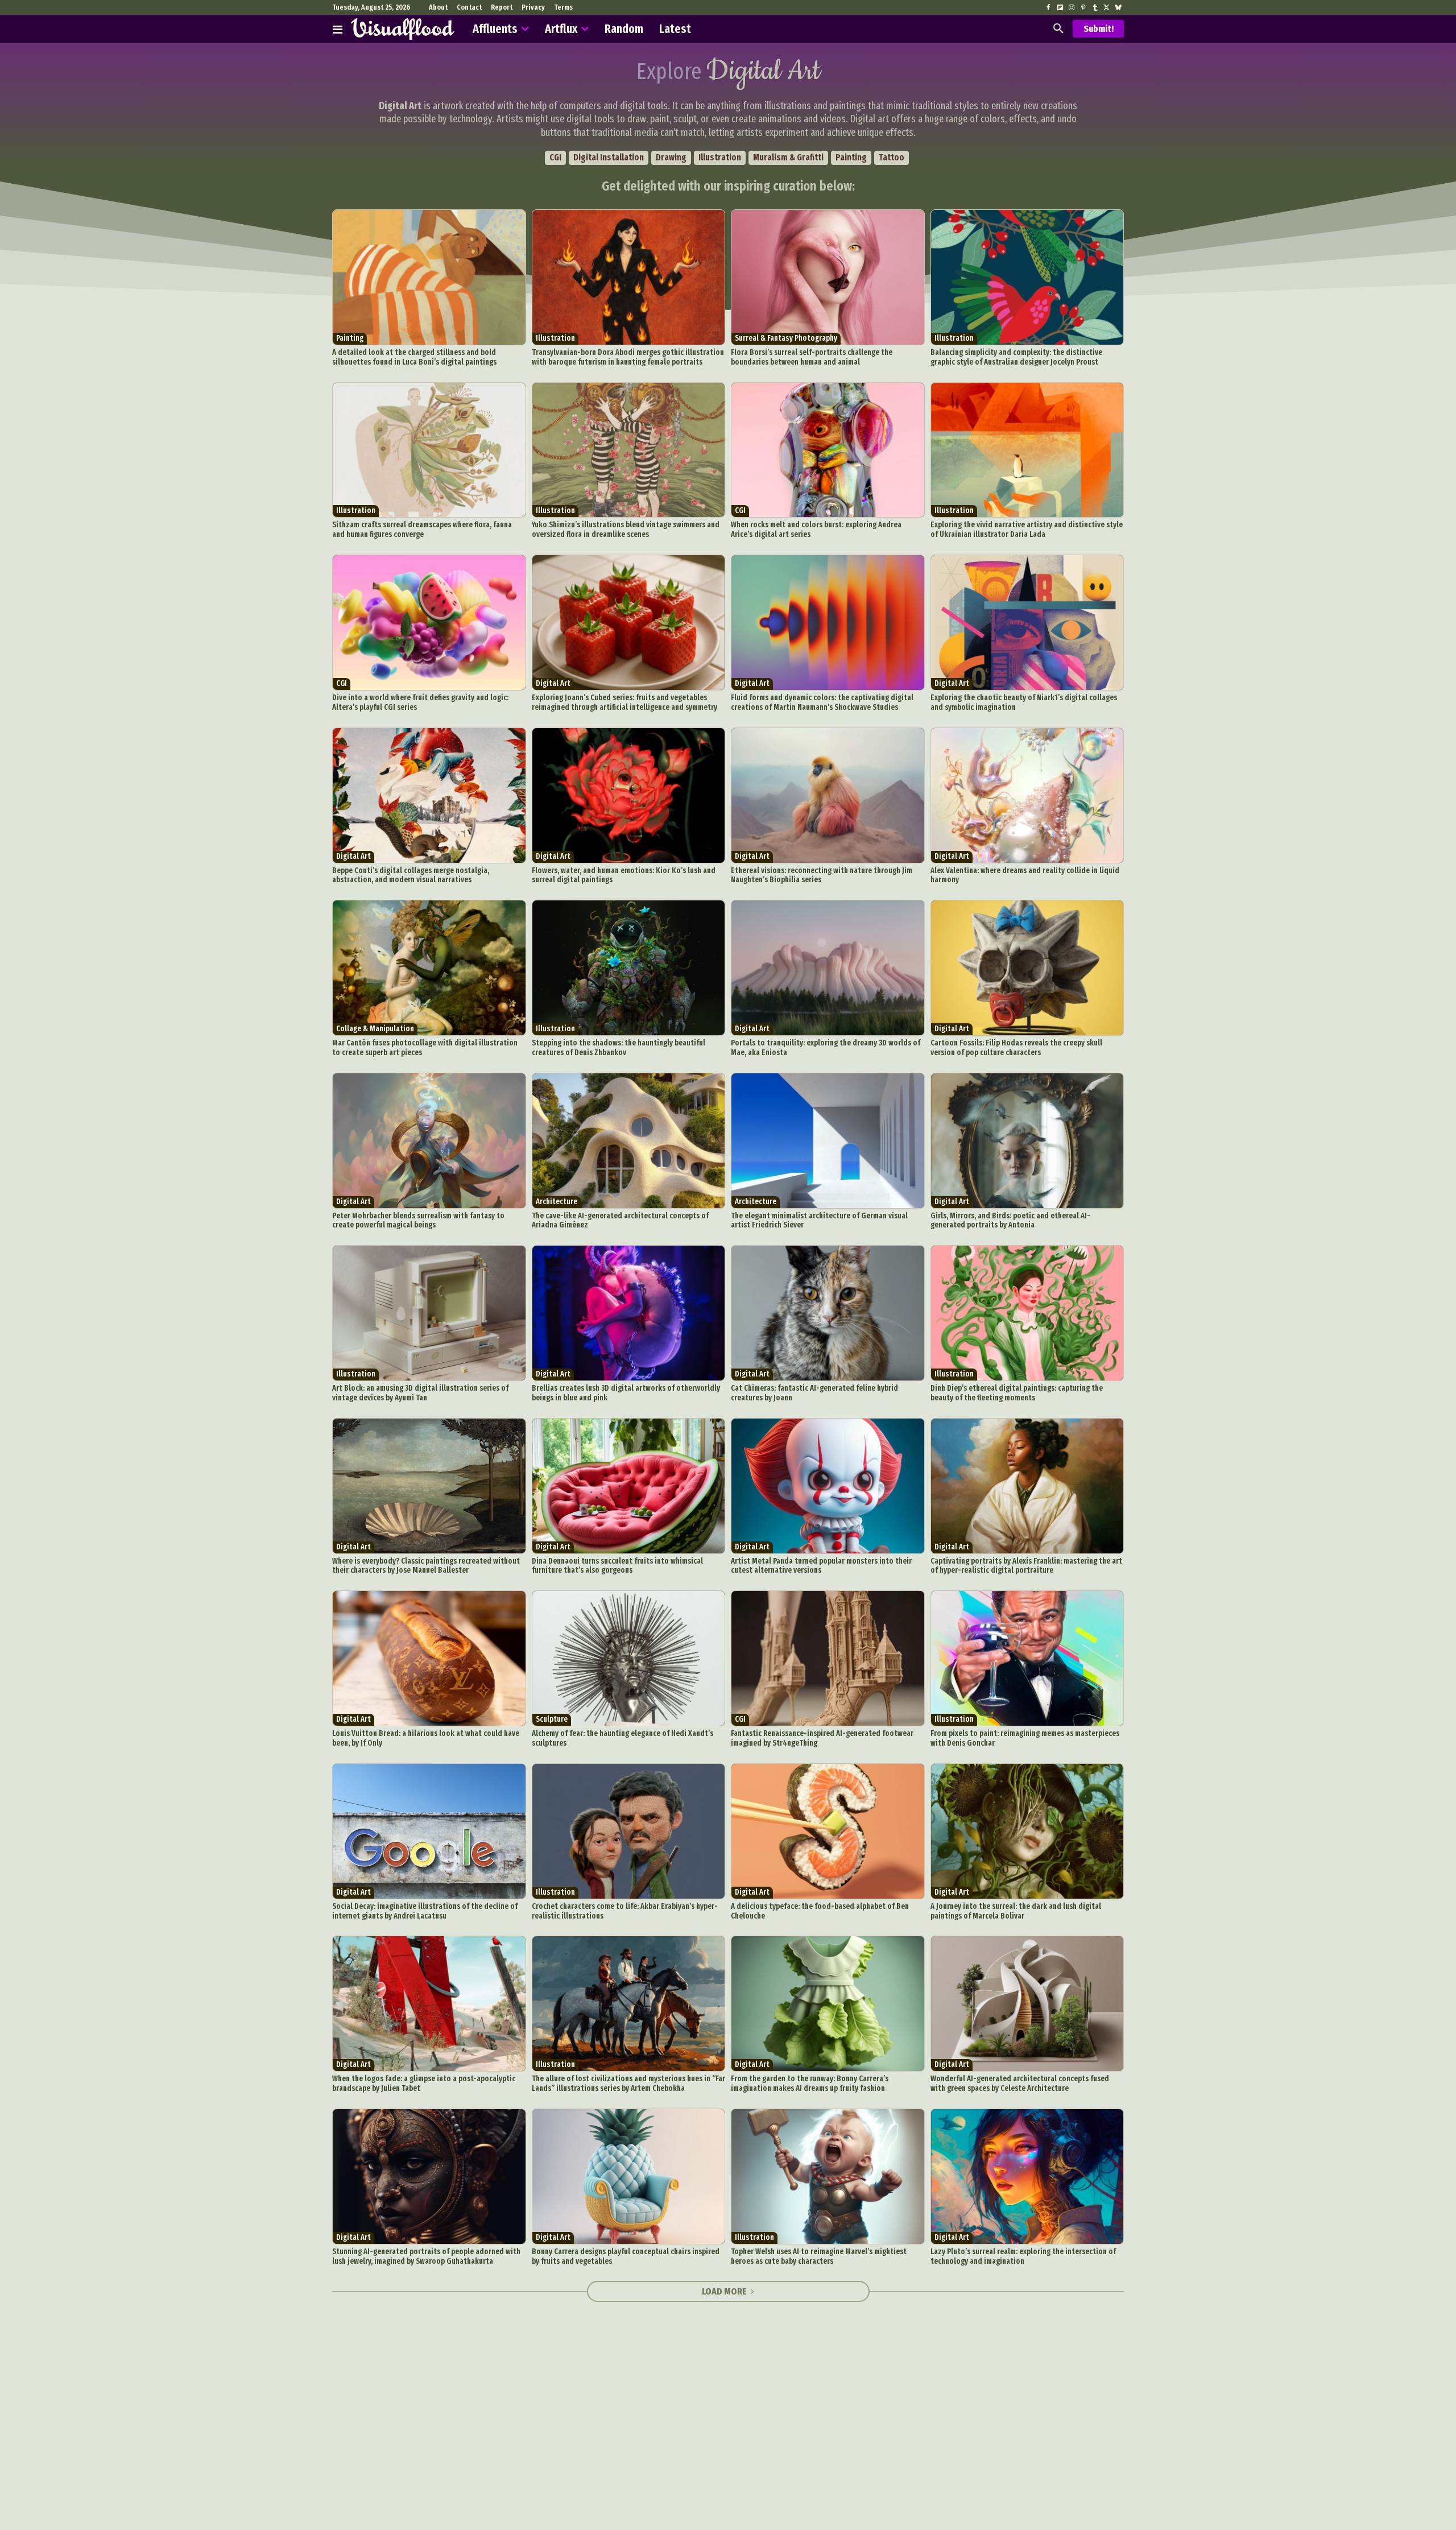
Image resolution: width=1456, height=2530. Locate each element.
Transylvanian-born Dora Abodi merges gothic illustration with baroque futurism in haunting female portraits (628, 357)
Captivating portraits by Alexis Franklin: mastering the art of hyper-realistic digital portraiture (1026, 1566)
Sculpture (552, 1719)
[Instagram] (1072, 8)
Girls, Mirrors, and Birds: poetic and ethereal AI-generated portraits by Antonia (1010, 1221)
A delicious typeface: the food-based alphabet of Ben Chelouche (820, 1911)
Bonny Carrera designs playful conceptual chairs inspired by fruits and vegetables (626, 2256)
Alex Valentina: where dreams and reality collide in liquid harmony (1025, 875)
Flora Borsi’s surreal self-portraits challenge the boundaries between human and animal (812, 357)
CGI (555, 157)
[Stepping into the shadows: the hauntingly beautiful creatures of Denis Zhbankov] (629, 968)
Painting (851, 157)
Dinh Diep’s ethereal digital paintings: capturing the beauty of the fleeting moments (1017, 1393)
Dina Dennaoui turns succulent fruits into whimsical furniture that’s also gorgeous (617, 1566)
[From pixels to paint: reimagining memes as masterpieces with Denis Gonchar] (1027, 1658)
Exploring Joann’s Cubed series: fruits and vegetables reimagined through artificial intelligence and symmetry (624, 702)
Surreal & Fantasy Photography (786, 338)
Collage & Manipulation (375, 1029)
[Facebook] (1048, 8)
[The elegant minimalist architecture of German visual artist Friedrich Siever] (828, 1141)
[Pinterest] (1083, 8)
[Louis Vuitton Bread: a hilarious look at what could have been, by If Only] (429, 1658)
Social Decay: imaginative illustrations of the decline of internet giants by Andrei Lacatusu (425, 1911)
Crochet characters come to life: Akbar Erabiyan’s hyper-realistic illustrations (625, 1911)
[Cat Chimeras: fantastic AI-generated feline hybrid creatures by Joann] (828, 1313)
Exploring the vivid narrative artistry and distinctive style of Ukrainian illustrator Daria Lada (1027, 530)
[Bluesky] (1118, 8)
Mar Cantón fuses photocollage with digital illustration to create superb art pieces (425, 1048)
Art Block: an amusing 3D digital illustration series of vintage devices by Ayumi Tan (420, 1393)
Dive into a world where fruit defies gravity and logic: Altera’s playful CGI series (420, 702)
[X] (1106, 8)
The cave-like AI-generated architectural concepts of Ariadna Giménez (620, 1221)
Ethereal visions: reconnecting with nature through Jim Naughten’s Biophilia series (822, 875)
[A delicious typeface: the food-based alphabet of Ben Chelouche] (828, 1831)
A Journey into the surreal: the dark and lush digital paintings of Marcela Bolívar (1016, 1911)
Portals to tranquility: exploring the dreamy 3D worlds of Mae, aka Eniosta (826, 1048)
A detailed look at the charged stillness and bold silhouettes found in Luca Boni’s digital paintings (415, 357)
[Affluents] (338, 29)
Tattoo (892, 157)
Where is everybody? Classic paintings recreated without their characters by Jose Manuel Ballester (426, 1566)
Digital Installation (609, 157)
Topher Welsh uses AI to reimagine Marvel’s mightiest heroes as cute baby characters (819, 2256)
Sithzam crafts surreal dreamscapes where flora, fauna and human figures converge (422, 530)
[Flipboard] (1060, 8)
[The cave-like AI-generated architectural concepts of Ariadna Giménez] (629, 1141)
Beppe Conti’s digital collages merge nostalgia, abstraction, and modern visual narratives (411, 875)
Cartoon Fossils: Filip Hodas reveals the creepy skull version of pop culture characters (1016, 1048)
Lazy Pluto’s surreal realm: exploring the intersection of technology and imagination (1023, 2256)
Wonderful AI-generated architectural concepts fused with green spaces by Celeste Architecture (1020, 2083)
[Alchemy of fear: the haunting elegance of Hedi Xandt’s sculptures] (629, 1658)
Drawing (671, 157)
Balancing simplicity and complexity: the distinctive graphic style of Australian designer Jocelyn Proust (1016, 357)
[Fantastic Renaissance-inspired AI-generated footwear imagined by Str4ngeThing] (828, 1658)
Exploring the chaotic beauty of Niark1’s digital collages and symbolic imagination (1024, 702)
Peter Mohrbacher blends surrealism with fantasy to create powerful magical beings (418, 1221)
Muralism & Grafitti (788, 157)
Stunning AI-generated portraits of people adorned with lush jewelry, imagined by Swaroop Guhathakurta (426, 2256)
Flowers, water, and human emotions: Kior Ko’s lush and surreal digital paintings (624, 875)
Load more (724, 2291)
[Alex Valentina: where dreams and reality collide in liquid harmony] (1027, 795)
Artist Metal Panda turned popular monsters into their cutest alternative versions (821, 1566)
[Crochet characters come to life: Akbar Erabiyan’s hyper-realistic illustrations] (629, 1831)
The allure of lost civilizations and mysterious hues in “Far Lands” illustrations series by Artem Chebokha (628, 2083)
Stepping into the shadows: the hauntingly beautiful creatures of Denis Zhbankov (619, 1048)
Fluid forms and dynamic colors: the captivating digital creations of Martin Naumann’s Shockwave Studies (822, 702)
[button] (1058, 29)
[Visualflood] (403, 29)
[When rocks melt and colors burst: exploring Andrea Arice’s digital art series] (828, 450)
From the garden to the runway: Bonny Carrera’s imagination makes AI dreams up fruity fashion (810, 2083)
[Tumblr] (1095, 8)
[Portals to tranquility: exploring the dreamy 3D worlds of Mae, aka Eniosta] (828, 968)
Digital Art (553, 683)
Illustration (720, 157)
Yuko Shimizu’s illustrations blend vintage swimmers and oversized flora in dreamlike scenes (626, 530)
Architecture (557, 1202)
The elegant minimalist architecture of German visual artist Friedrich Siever (819, 1221)
